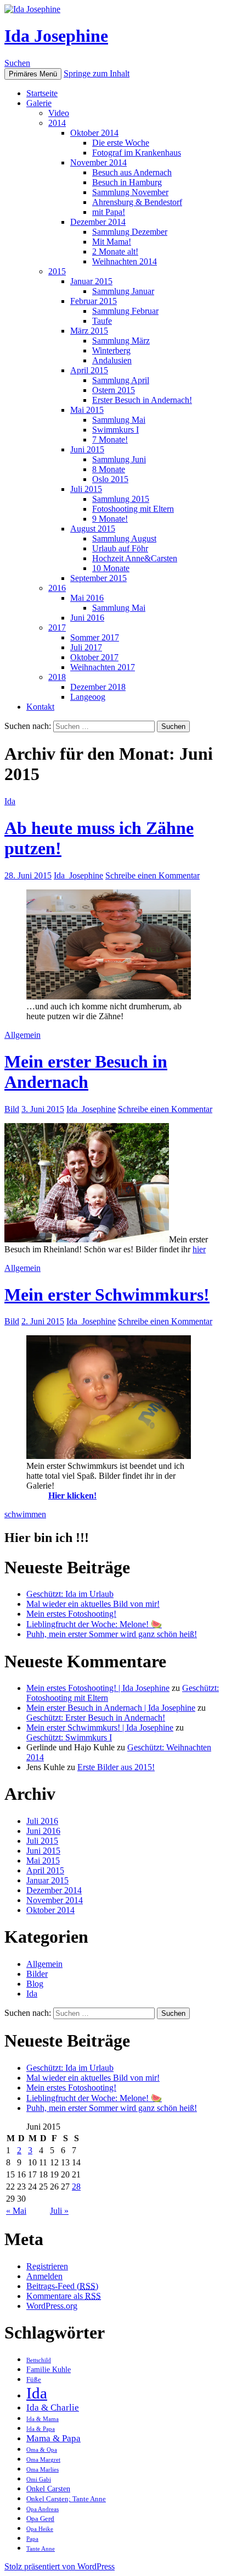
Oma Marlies (43, 2470)
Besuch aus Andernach (132, 172)
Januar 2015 (91, 281)
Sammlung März (121, 341)
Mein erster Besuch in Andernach (86, 1072)
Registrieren (47, 2266)
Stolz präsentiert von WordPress (60, 2566)
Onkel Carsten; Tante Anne (66, 2499)
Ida (10, 801)
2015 (57, 271)
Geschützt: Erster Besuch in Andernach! (96, 1718)
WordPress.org (52, 2306)
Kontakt (40, 707)
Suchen (17, 63)
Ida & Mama (43, 2419)
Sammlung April (121, 380)
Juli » (59, 2211)
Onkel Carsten (48, 2489)
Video (59, 113)
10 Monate (111, 568)
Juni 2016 (87, 618)
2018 (57, 677)
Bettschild (39, 2360)
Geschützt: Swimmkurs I (69, 1737)
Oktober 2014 (94, 133)
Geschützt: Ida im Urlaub (70, 1594)
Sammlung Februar (125, 311)
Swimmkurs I (115, 430)
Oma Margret (43, 2460)
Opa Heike (40, 2529)
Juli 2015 (86, 489)
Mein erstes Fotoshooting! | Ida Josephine (98, 1688)
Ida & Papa (41, 2429)
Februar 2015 (94, 301)
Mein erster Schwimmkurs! (107, 1295)
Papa (32, 2539)
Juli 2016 (42, 1821)
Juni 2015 (87, 449)
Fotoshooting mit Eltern (133, 509)
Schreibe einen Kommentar (152, 875)
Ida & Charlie (53, 2408)
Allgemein (22, 1035)
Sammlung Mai (119, 420)
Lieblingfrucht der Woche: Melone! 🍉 (94, 1624)
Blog (35, 1984)
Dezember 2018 (98, 687)
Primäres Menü (33, 74)
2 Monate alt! (115, 251)
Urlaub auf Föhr (120, 548)
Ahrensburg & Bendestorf (137, 202)
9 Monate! (110, 519)
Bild (12, 1109)
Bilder (37, 1974)
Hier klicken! (72, 1496)
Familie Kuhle (49, 2369)
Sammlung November (130, 192)
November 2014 (98, 162)
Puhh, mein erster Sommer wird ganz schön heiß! (112, 1634)
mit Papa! (109, 212)
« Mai (16, 2211)
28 (76, 2187)
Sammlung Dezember (130, 232)
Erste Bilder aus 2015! (116, 1767)
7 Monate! (110, 440)
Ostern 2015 (114, 390)
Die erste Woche (121, 143)
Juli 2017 (86, 647)
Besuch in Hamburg (127, 182)
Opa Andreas (43, 2509)
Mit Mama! (112, 242)
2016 (57, 588)
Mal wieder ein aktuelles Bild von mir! (93, 1604)
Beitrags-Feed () (62, 2286)
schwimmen (25, 1514)
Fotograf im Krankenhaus (137, 153)
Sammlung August (124, 538)
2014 (57, 123)
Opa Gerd (40, 2519)
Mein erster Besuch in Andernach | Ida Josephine (111, 1708)
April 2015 (89, 370)
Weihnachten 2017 (103, 667)
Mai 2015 (87, 410)
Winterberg (111, 350)
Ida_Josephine (78, 875)
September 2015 (98, 578)
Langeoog (88, 697)
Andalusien (112, 360)
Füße (34, 2380)
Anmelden (44, 2276)
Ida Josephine (56, 36)
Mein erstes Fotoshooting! (71, 1614)
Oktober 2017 (94, 657)
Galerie (39, 103)
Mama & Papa (53, 2438)
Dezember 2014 (98, 222)
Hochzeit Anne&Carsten (135, 558)
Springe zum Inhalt (97, 73)
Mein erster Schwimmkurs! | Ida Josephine (100, 1728)
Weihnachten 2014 (125, 261)
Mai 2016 (87, 598)
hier (199, 1249)
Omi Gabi (39, 2480)
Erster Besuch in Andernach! (142, 400)
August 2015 (93, 529)
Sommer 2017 (95, 637)
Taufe (102, 321)
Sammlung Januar (123, 291)
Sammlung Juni (119, 459)
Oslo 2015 (110, 479)
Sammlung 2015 (121, 499)
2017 (57, 628)
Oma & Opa (42, 2450)
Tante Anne (41, 2549)
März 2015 (89, 331)
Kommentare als (64, 2296)
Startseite (42, 93)
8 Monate (109, 469)
